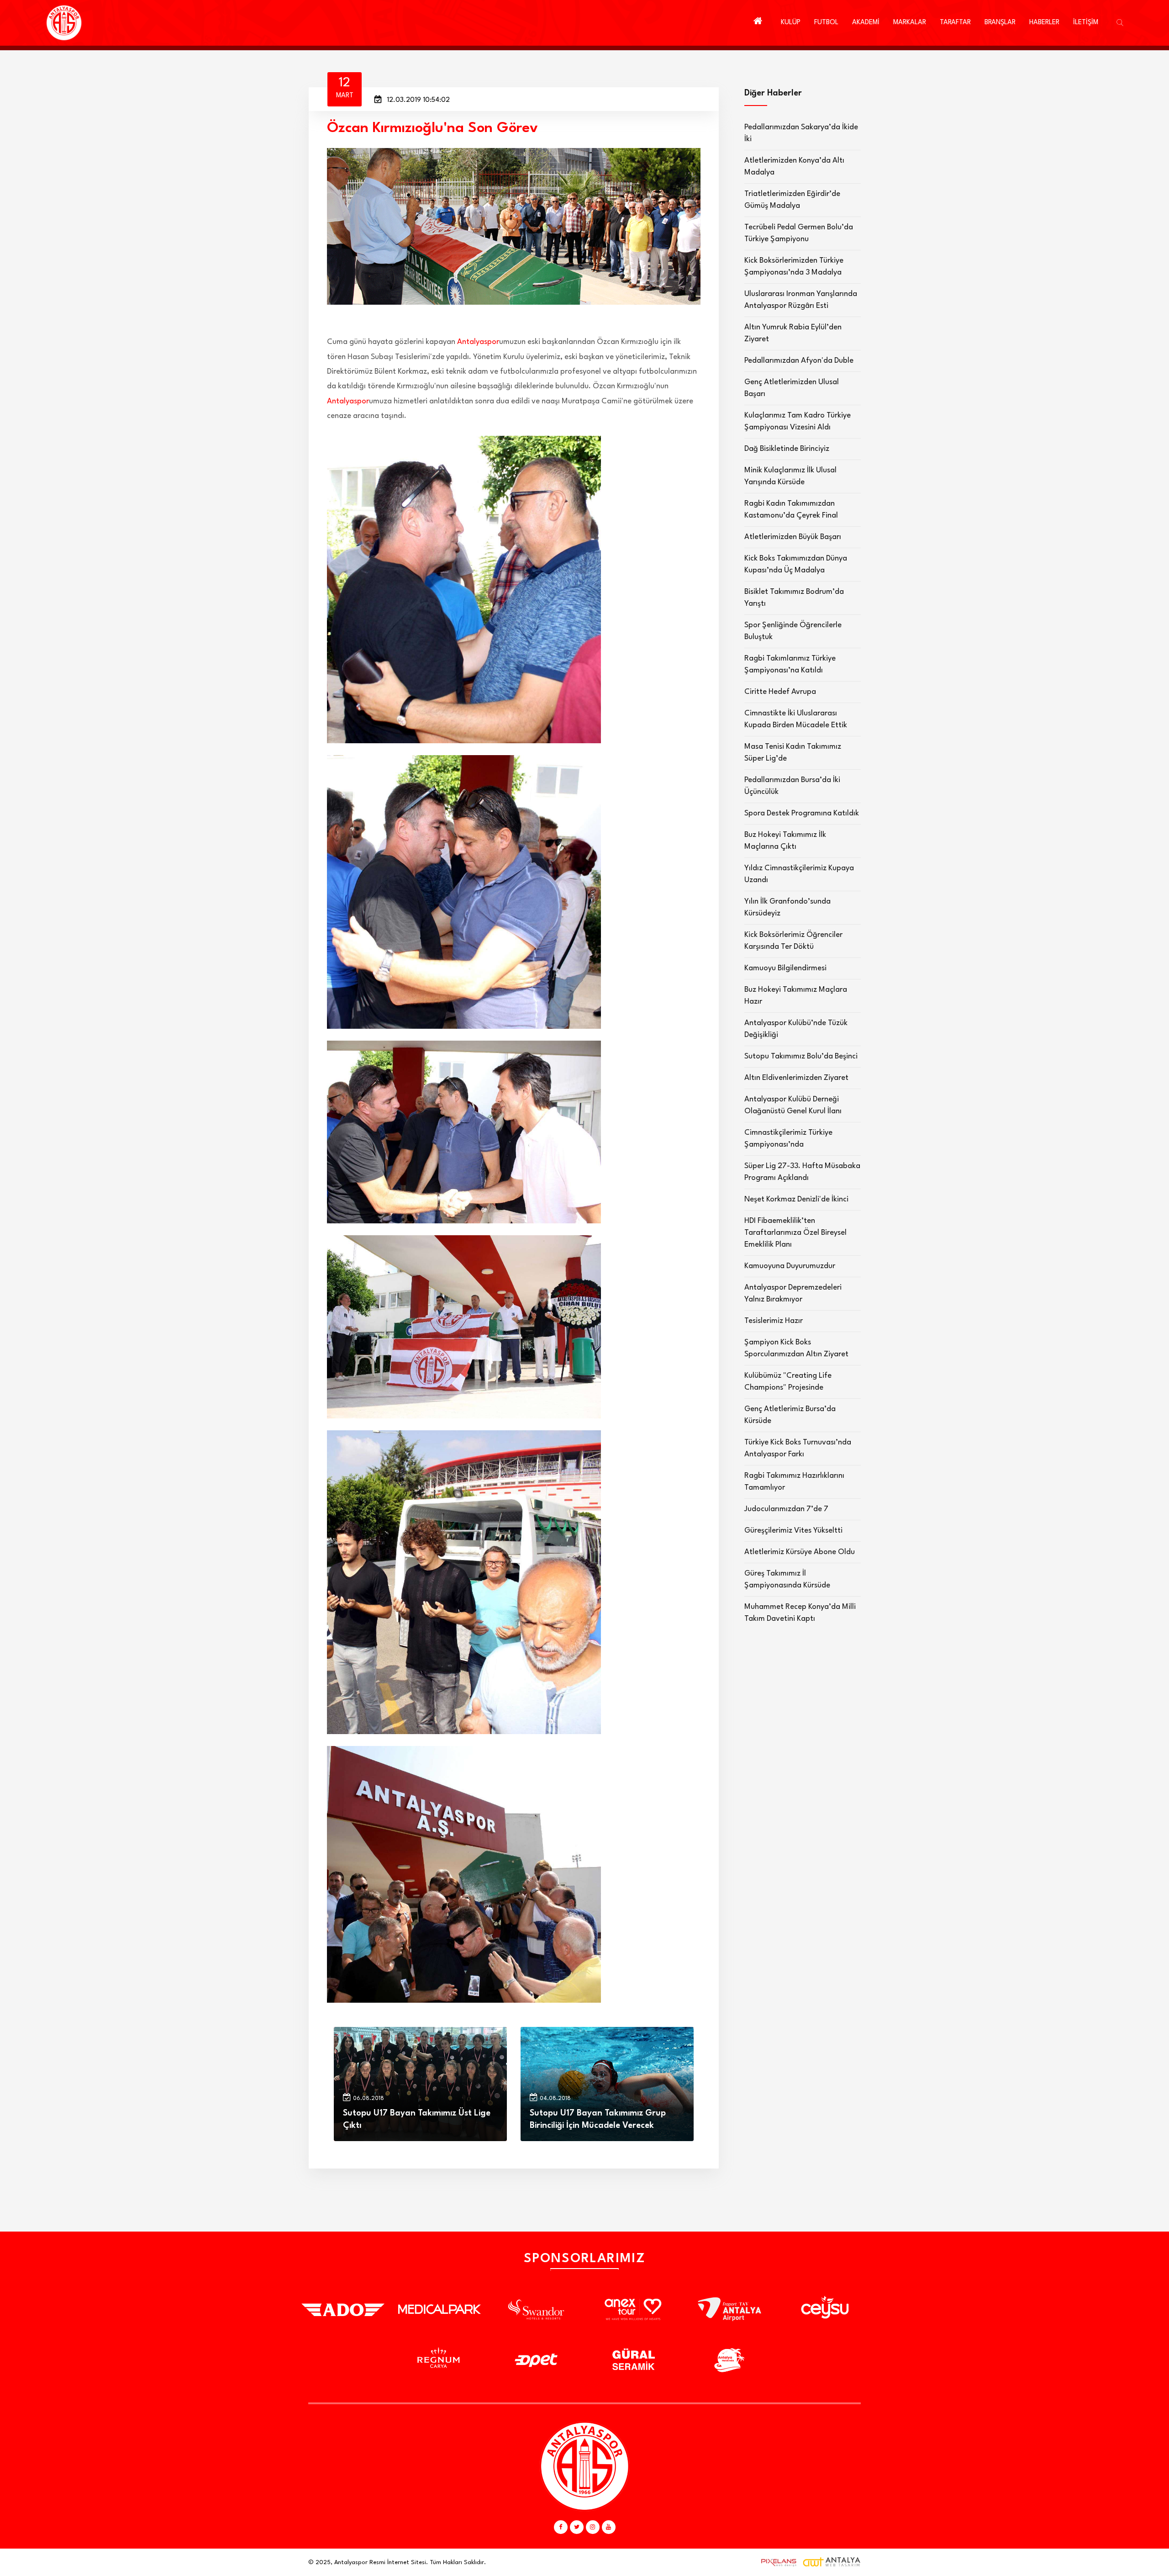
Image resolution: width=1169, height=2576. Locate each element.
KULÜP (791, 23)
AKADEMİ (866, 23)
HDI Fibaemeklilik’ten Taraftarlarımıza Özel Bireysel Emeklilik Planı (795, 1233)
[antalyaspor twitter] (577, 2527)
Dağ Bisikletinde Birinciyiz (787, 449)
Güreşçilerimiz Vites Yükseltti (793, 1531)
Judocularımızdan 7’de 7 (786, 1509)
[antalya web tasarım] (777, 2562)
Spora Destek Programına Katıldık (802, 813)
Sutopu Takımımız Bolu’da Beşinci (801, 1056)
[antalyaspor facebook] (561, 2527)
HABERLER (1044, 23)
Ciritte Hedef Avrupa (780, 692)
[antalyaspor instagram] (593, 2527)
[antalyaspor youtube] (609, 2527)
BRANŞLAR (1000, 23)
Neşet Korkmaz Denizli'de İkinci (796, 1199)
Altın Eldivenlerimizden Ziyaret (796, 1078)
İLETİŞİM (1086, 23)
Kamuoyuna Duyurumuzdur (790, 1266)
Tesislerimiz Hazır (774, 1321)
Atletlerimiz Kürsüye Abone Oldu (800, 1552)
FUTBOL (826, 23)
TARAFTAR (955, 23)
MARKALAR (910, 23)
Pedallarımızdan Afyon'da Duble (799, 361)
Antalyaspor (478, 342)
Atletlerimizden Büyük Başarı (793, 537)
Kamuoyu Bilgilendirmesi (785, 968)
